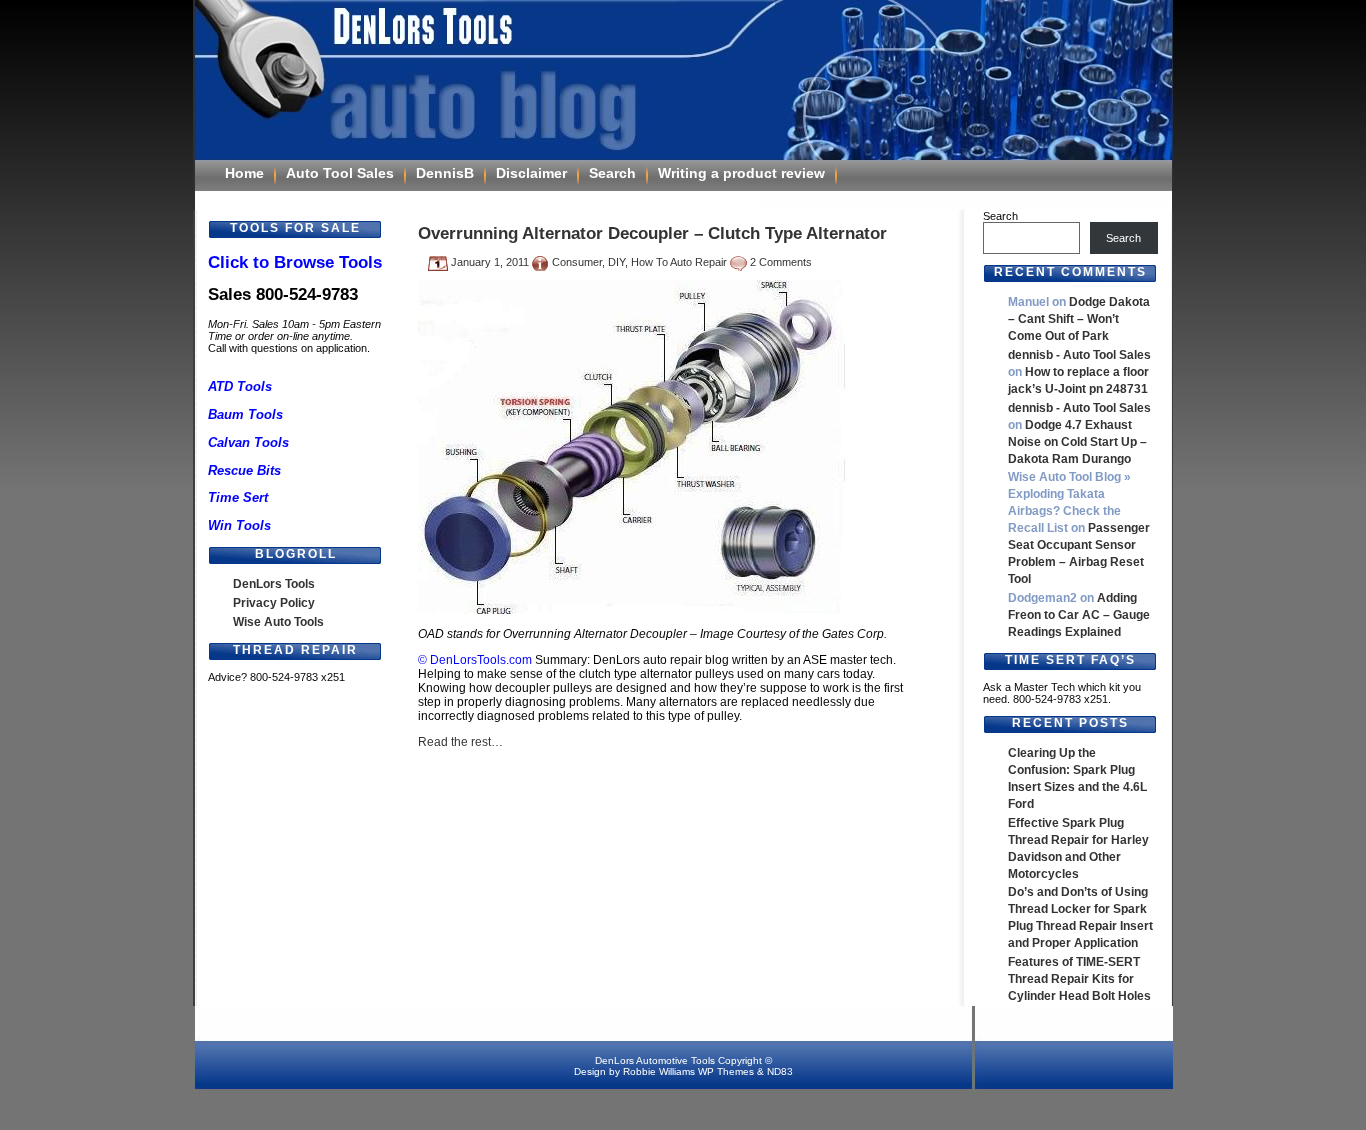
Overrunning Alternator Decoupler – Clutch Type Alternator (652, 233)
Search (612, 173)
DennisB (445, 173)
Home (244, 173)
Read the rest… (460, 742)
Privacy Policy (274, 603)
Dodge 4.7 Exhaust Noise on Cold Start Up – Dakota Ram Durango (1077, 442)
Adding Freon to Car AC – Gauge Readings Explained (1079, 615)
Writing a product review (741, 173)
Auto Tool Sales (340, 173)
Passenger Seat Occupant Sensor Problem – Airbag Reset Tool (1079, 553)
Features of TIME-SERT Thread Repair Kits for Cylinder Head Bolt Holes (1079, 979)
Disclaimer (531, 173)
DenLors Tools (274, 584)
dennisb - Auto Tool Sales (1079, 355)
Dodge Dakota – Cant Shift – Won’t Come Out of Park (1079, 319)
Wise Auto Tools (278, 622)
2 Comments (781, 262)
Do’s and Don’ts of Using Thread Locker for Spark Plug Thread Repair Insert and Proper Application (1080, 917)
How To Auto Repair (679, 262)
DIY (616, 262)
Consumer (577, 262)
